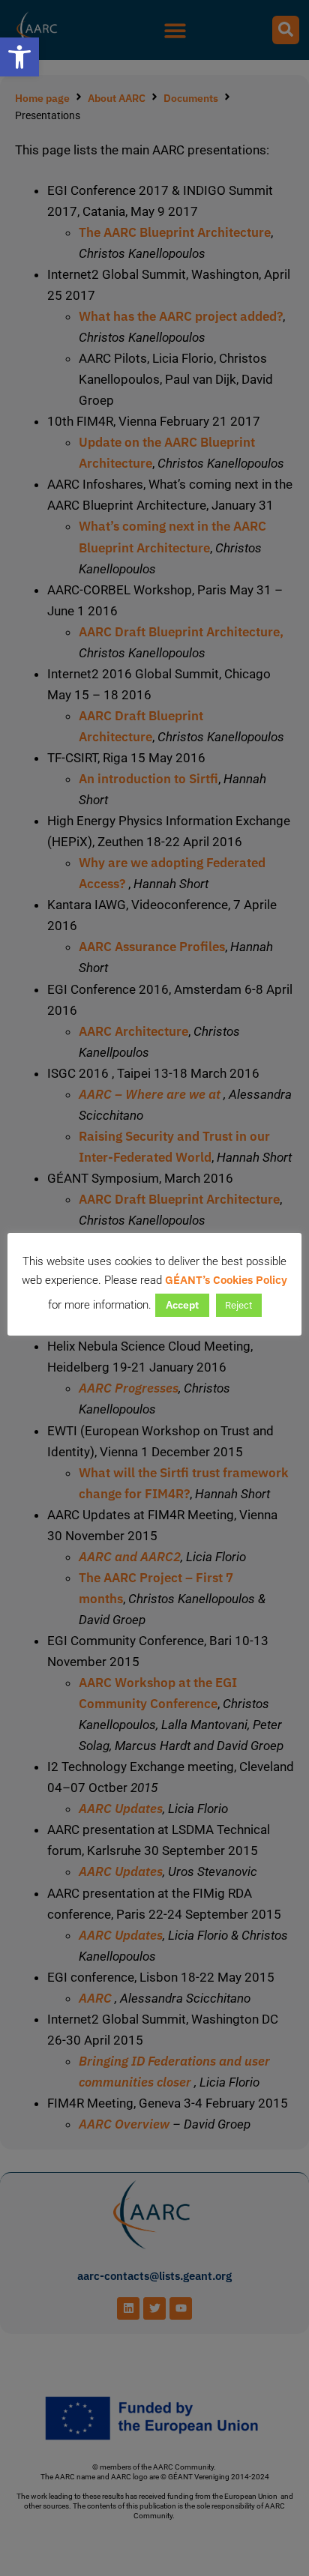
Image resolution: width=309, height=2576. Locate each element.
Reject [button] (239, 1305)
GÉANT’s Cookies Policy (226, 1280)
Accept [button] (182, 1305)
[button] (19, 57)
